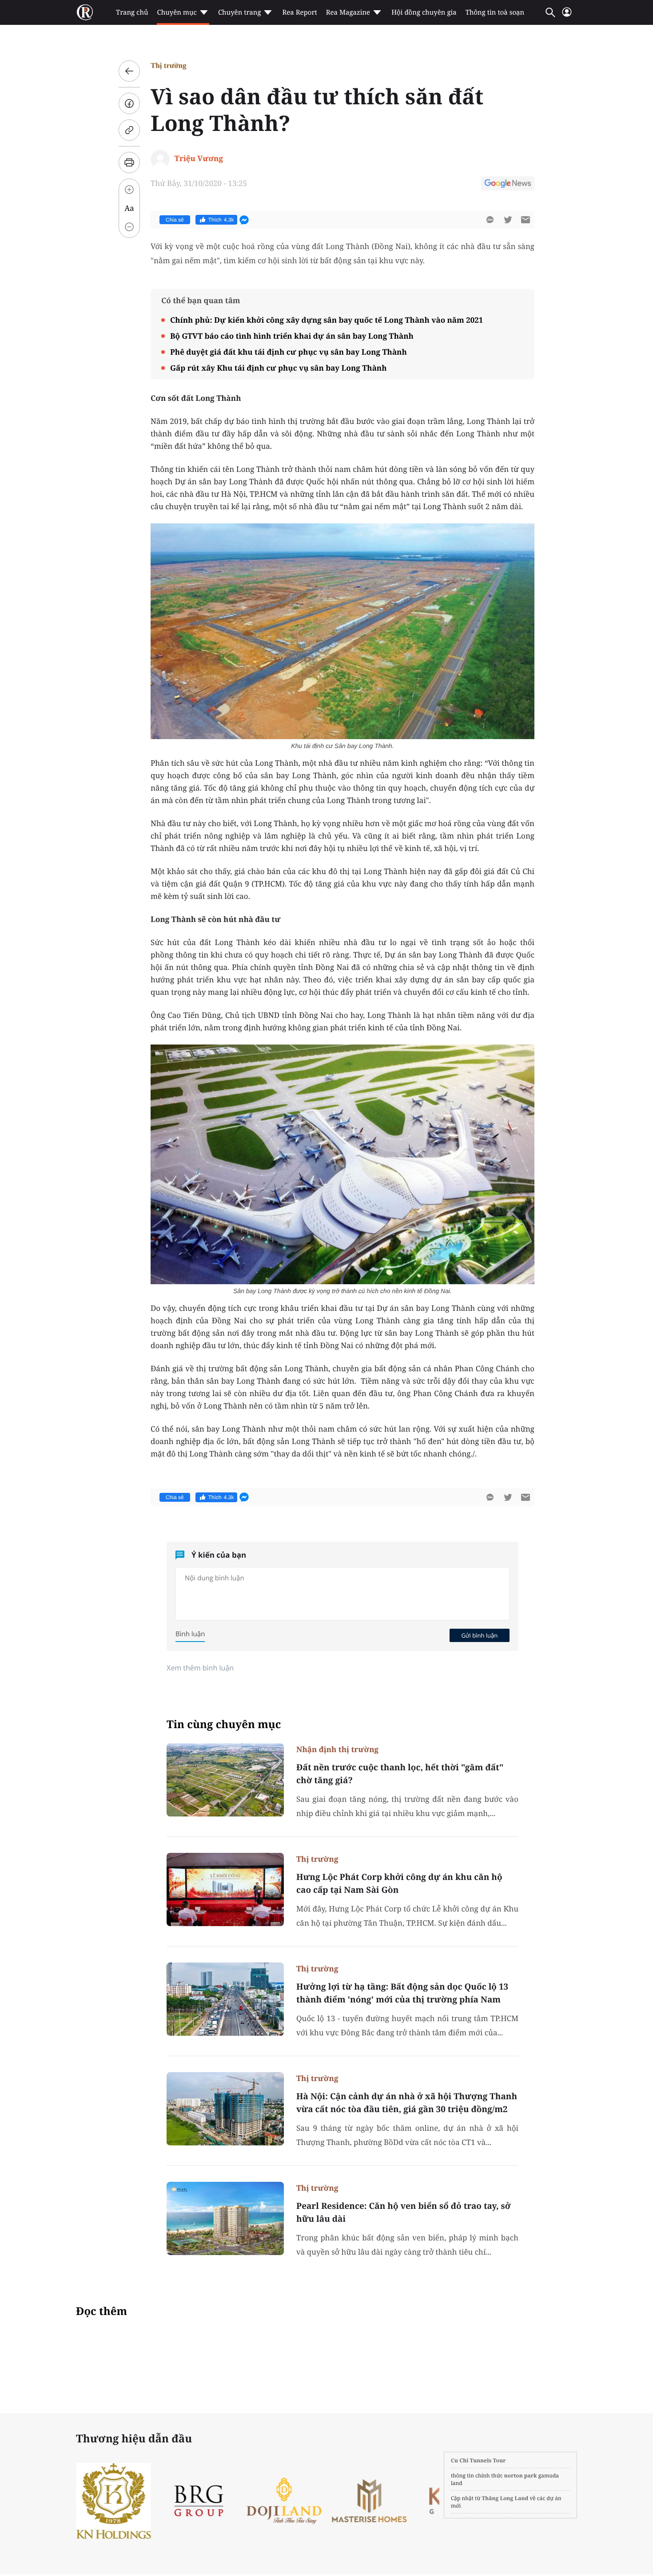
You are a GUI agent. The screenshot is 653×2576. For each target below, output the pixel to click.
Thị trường (169, 65)
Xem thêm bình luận (200, 1668)
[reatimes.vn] (85, 12)
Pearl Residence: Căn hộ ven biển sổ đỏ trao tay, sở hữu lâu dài (403, 2212)
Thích (221, 220)
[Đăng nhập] (567, 16)
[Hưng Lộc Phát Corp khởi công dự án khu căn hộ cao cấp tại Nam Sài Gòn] (225, 1889)
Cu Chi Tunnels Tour (478, 2460)
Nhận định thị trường (337, 1749)
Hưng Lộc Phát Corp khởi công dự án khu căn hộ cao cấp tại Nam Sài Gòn (399, 1883)
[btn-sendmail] (526, 220)
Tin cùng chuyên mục (224, 1724)
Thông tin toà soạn (495, 12)
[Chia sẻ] (129, 103)
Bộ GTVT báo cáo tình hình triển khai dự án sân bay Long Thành (292, 336)
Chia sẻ (175, 220)
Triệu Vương (199, 158)
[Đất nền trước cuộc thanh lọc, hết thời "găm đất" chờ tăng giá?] (225, 1780)
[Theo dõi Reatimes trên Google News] (508, 185)
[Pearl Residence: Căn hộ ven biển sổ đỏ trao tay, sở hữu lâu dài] (225, 2218)
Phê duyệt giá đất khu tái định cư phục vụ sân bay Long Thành (289, 352)
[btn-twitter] (508, 220)
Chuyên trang (240, 12)
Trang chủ (132, 12)
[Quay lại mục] (129, 71)
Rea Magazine (348, 12)
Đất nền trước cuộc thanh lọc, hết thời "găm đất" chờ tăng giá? (400, 1774)
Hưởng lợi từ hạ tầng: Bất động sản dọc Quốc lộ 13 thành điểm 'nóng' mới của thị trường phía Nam (402, 1993)
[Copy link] (129, 130)
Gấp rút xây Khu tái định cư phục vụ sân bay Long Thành (279, 368)
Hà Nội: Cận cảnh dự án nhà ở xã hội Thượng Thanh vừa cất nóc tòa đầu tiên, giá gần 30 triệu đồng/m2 (407, 2103)
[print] (129, 162)
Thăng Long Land (505, 2498)
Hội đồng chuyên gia (424, 12)
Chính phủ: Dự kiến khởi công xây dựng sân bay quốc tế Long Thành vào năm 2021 (326, 320)
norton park (521, 2475)
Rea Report (299, 12)
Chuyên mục (177, 12)
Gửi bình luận (479, 1635)
